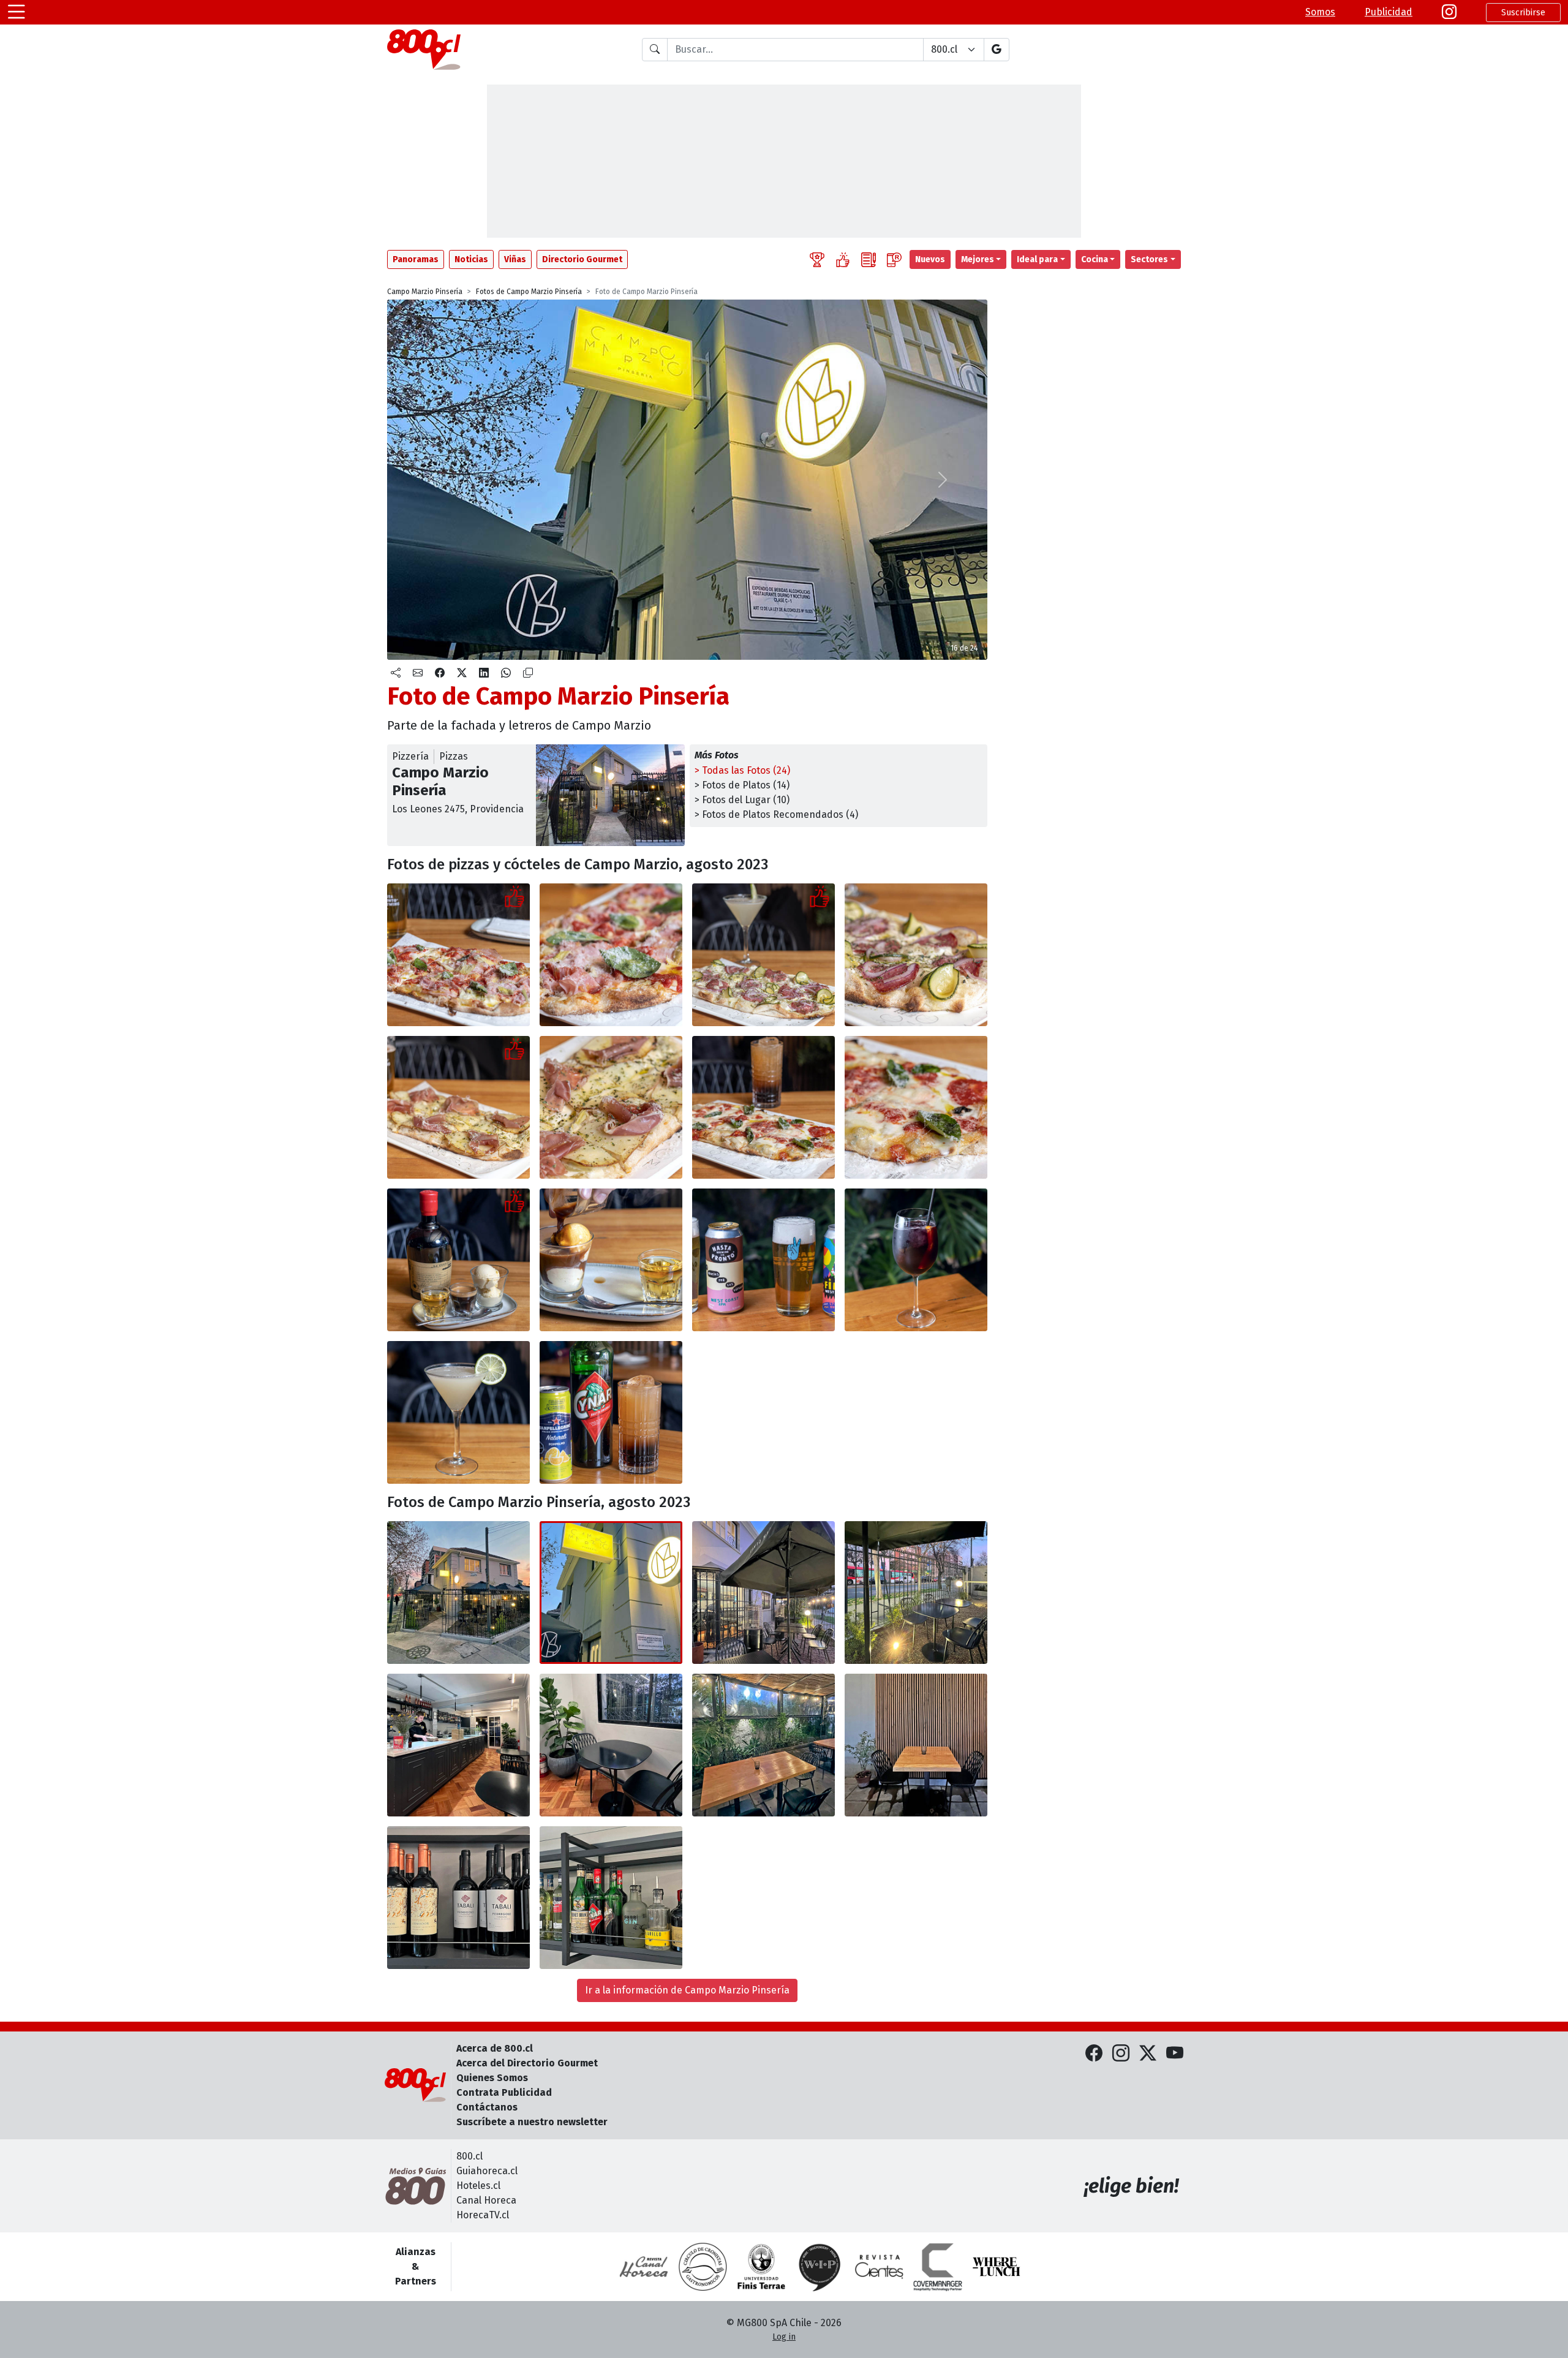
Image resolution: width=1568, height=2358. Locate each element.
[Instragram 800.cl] (1449, 12)
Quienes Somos (492, 2078)
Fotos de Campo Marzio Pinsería (529, 292)
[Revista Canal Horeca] (644, 2267)
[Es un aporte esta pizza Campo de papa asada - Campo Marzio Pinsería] (458, 1107)
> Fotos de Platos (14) (742, 785)
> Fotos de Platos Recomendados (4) (776, 814)
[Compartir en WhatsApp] (506, 673)
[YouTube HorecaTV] (1175, 2054)
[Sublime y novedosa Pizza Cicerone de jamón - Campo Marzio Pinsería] (458, 955)
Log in (784, 2337)
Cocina (1095, 259)
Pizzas (454, 756)
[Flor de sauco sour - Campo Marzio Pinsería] (458, 1412)
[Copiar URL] (528, 673)
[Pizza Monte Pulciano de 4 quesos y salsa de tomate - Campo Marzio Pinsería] (763, 1107)
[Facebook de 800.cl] (1094, 2054)
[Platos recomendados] (843, 259)
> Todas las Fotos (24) (742, 770)
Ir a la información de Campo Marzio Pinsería (687, 1990)
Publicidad (1389, 12)
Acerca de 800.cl (495, 2048)
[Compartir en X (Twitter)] (462, 673)
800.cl (469, 2156)
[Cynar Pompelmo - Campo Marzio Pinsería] (611, 1412)
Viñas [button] (515, 259)
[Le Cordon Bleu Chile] (761, 2267)
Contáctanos (487, 2107)
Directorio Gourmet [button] (582, 259)
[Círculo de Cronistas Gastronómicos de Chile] (703, 2267)
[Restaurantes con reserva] (894, 259)
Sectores (1149, 259)
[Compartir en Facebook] (440, 673)
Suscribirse (1523, 13)
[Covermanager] (938, 2267)
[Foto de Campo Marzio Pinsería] (611, 955)
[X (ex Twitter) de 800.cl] (1148, 2054)
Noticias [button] (471, 259)
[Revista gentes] (879, 2267)
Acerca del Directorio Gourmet (527, 2063)
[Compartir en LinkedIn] (484, 673)
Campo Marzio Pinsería (425, 292)
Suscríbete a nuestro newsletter (532, 2122)
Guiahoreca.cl (487, 2171)
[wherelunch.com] (997, 2267)
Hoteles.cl (478, 2186)
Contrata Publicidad (504, 2092)
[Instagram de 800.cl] (1121, 2054)
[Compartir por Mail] (418, 673)
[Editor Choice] (817, 259)
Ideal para (1037, 259)
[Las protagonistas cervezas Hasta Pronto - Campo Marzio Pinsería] (763, 1260)
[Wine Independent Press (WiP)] (820, 2267)
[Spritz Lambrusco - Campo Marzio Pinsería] (916, 1260)
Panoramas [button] (416, 259)
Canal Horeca (486, 2200)
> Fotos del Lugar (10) (742, 800)
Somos (1320, 12)
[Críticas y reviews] (869, 259)
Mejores (978, 259)
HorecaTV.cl (483, 2215)
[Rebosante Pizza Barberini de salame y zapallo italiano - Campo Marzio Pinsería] (763, 955)
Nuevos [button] (930, 259)
